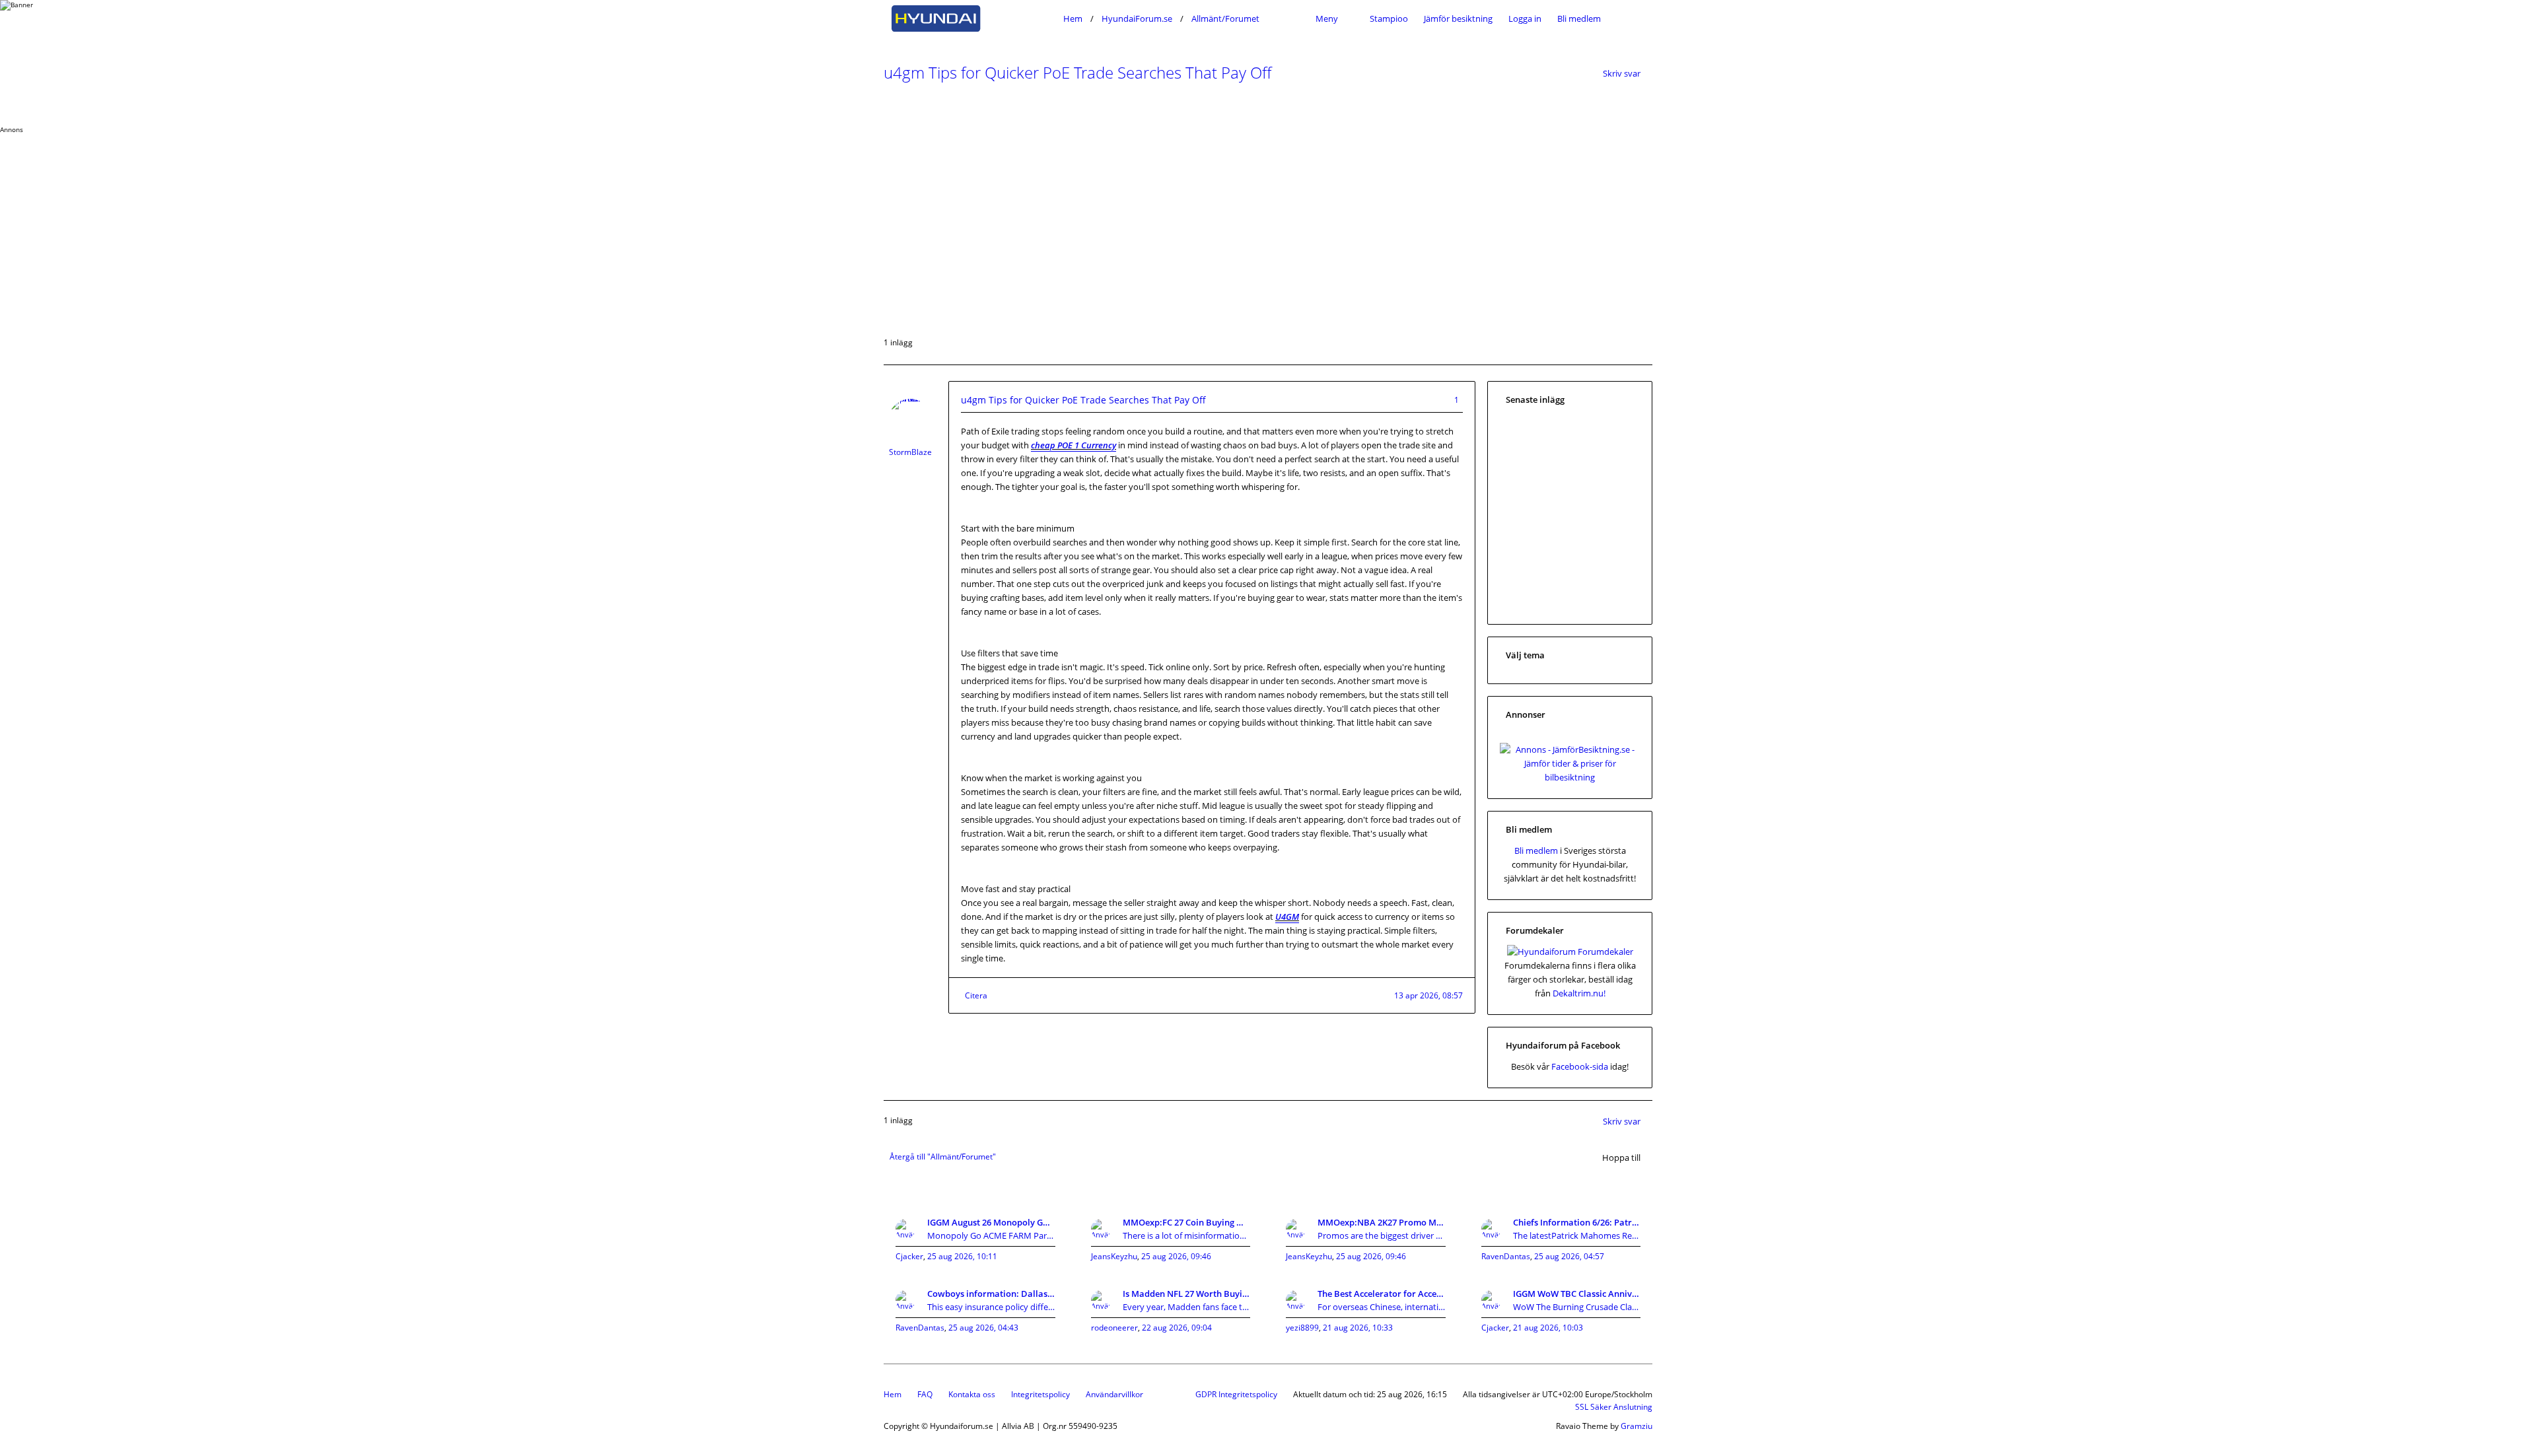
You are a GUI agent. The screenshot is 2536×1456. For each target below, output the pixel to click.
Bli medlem (1579, 18)
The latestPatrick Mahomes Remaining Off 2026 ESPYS (1577, 1235)
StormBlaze (910, 452)
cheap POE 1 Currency (1074, 445)
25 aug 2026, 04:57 (1569, 1256)
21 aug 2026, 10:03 (1548, 1328)
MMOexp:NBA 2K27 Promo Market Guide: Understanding (1382, 1222)
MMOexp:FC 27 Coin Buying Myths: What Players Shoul (1187, 1222)
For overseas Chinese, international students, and (1382, 1307)
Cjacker (909, 1256)
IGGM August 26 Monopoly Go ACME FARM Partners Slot (991, 1222)
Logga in (1525, 18)
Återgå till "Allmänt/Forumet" (943, 1157)
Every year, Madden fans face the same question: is (1187, 1307)
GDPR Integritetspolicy (1236, 1394)
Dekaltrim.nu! (1579, 993)
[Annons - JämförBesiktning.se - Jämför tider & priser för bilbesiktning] (1570, 777)
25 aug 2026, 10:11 (962, 1256)
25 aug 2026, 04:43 (983, 1328)
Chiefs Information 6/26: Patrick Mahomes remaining (1577, 1222)
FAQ (925, 1394)
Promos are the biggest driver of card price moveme (1382, 1235)
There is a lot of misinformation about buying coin (1187, 1235)
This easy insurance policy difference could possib (991, 1307)
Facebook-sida (1580, 1066)
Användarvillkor (1114, 1394)
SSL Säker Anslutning (1614, 1407)
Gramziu (1637, 1426)
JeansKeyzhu (1114, 1256)
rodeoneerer (1114, 1328)
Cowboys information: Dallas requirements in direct (991, 1294)
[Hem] (969, 18)
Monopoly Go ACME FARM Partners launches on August (991, 1235)
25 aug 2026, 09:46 (1176, 1256)
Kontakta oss (972, 1394)
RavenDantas (1506, 1256)
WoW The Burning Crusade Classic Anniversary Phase (1577, 1307)
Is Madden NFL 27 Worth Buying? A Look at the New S (1187, 1294)
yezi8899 (1302, 1328)
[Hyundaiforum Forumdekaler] (1570, 952)
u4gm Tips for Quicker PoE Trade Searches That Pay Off (1077, 72)
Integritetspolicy (1040, 1394)
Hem (893, 1394)
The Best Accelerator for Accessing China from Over (1382, 1294)
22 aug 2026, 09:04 (1177, 1328)
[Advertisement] (396, 226)
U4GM (1287, 917)
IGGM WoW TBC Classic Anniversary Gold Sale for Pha (1577, 1294)
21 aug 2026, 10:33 (1358, 1328)
